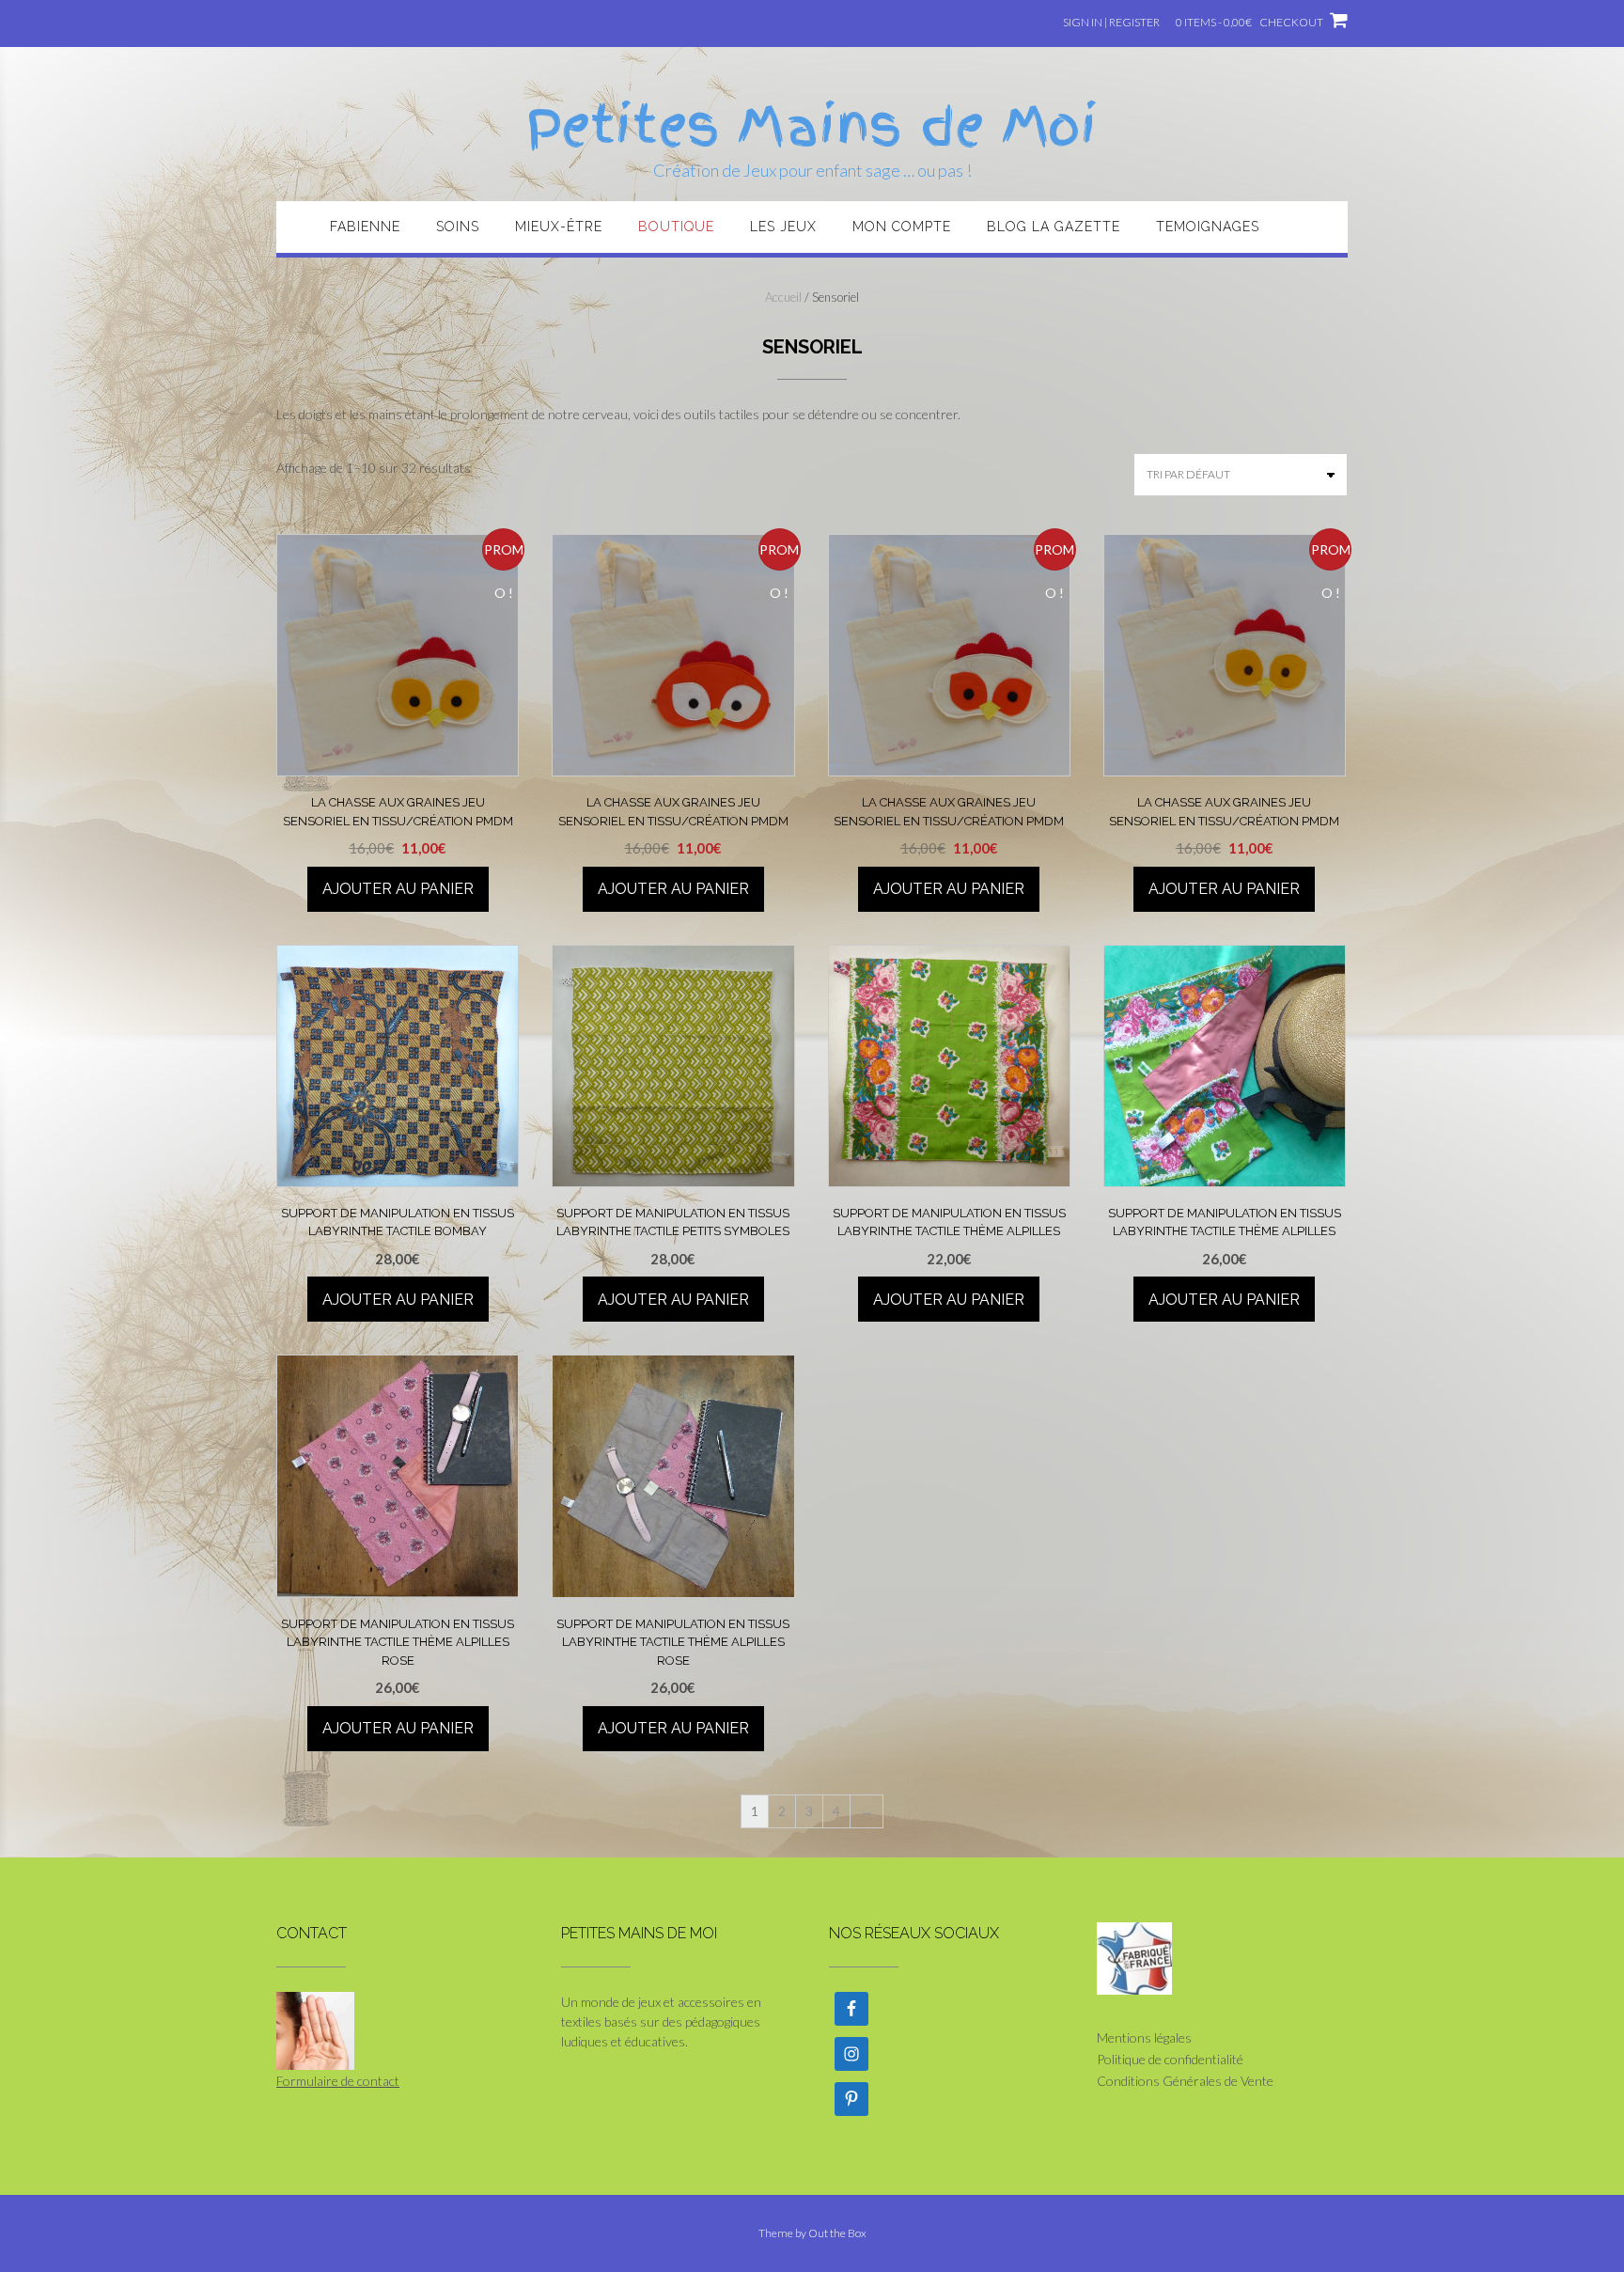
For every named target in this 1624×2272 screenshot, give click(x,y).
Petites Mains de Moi (812, 127)
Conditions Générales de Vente (1185, 2081)
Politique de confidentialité (1170, 2059)
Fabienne (365, 227)
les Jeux (783, 227)
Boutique (676, 227)
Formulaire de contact (338, 2081)
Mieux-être (559, 227)
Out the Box (837, 2233)
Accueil (783, 297)
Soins (458, 227)
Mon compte (902, 227)
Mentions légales (1144, 2037)
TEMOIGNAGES (1208, 227)
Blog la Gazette (1054, 227)
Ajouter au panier (398, 889)
